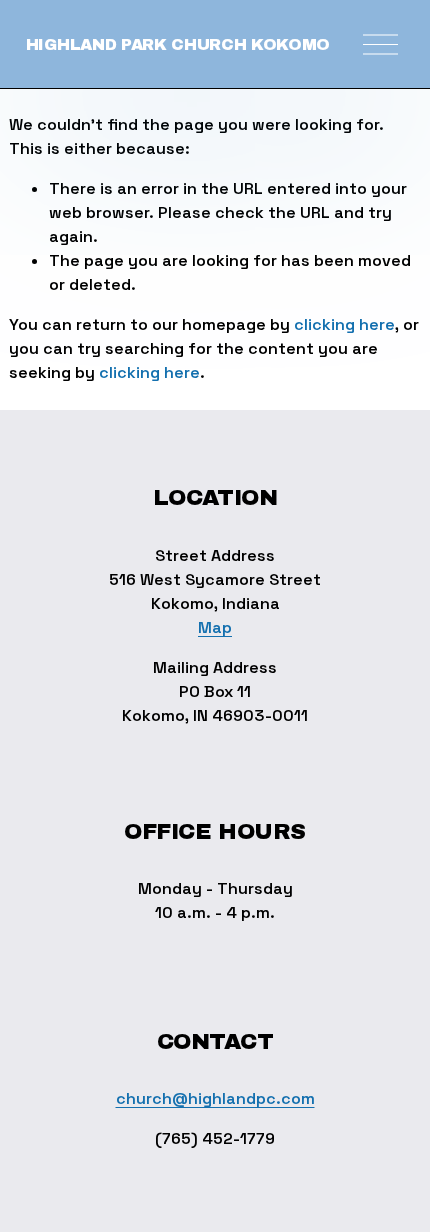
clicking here (344, 324)
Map (215, 627)
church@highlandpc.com (215, 1098)
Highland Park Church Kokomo (178, 44)
